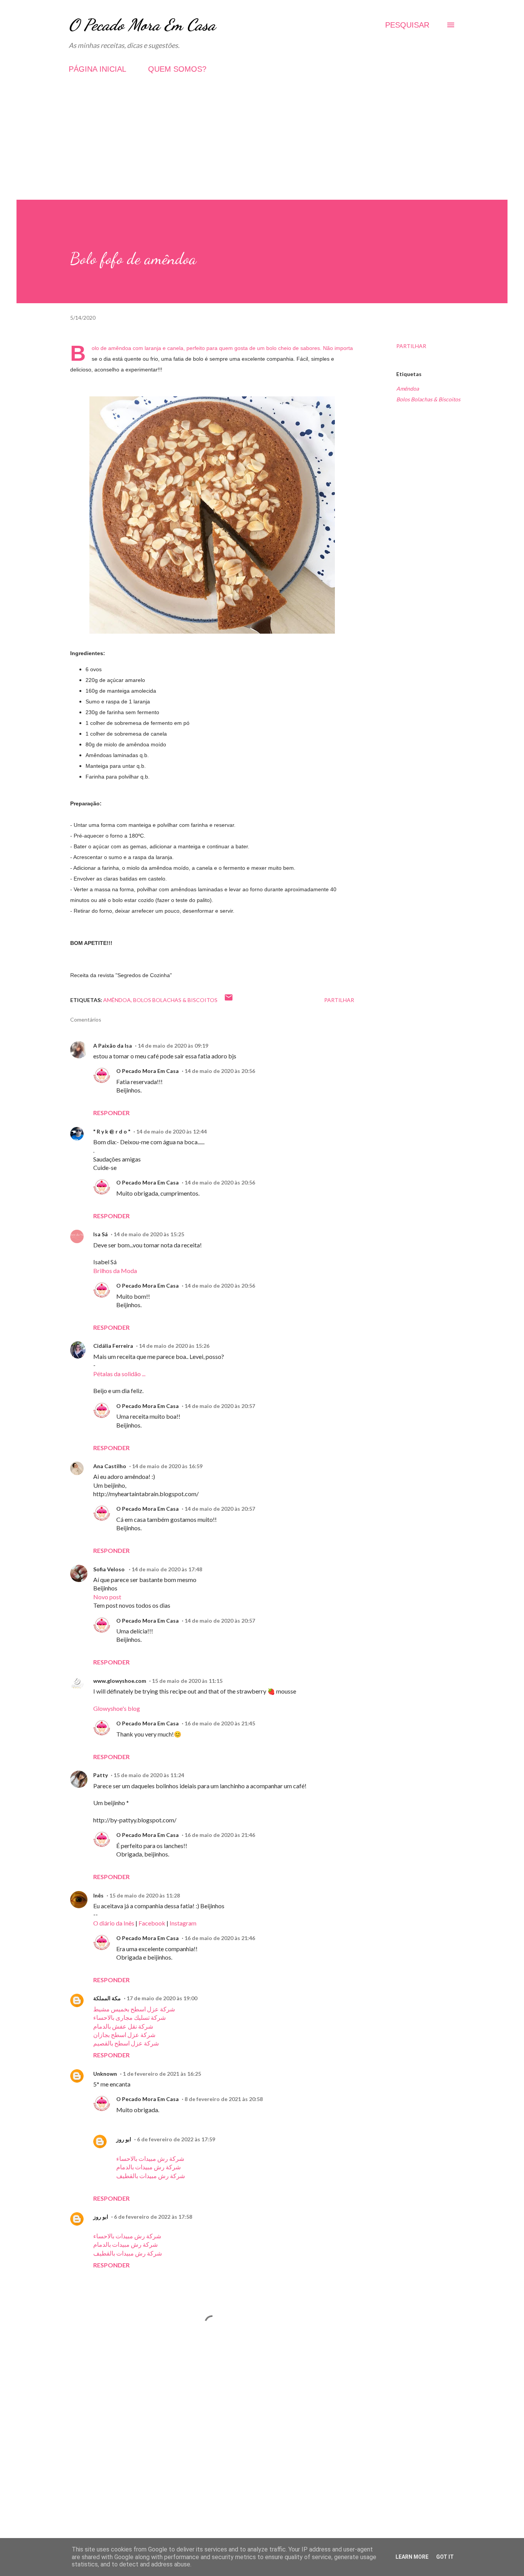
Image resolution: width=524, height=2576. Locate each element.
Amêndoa (408, 389)
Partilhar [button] (411, 346)
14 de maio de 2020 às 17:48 (167, 1569)
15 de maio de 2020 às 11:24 (149, 1775)
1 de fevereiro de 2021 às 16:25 (162, 2074)
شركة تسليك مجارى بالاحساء (129, 2017)
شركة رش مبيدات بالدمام (148, 2167)
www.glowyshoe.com (120, 1681)
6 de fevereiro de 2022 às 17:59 (176, 2139)
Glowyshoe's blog (117, 1708)
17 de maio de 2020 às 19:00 (162, 1998)
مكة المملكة (107, 1998)
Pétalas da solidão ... (119, 1374)
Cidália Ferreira (113, 1346)
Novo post (107, 1597)
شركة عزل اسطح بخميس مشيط (134, 2009)
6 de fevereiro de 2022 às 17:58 (153, 2217)
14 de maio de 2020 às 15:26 (174, 1346)
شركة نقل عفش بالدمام (124, 2026)
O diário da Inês (114, 1923)
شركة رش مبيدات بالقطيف (151, 2176)
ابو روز (124, 2139)
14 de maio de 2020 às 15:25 (149, 1234)
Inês (98, 1895)
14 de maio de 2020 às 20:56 (220, 1071)
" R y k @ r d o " (112, 1131)
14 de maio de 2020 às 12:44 (171, 1131)
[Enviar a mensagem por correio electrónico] (229, 1000)
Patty (101, 1775)
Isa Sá (101, 1234)
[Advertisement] (262, 146)
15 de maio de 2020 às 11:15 (187, 1681)
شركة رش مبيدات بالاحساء (150, 2158)
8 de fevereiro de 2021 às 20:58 (224, 2099)
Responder (111, 1113)
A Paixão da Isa (113, 1046)
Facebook (152, 1923)
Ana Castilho (110, 1466)
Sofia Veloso (110, 1569)
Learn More (412, 2557)
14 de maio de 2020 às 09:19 (173, 1046)
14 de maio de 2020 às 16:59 (167, 1466)
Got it (445, 2557)
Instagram (183, 1923)
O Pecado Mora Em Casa (142, 25)
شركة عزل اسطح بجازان (124, 2035)
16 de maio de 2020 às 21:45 (220, 1723)
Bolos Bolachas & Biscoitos (428, 399)
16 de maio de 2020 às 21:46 (220, 1835)
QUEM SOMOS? (177, 69)
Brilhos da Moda (115, 1271)
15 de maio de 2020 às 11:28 (145, 1895)
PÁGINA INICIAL (97, 69)
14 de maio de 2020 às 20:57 (220, 1406)
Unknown (105, 2074)
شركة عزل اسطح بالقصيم (126, 2043)
